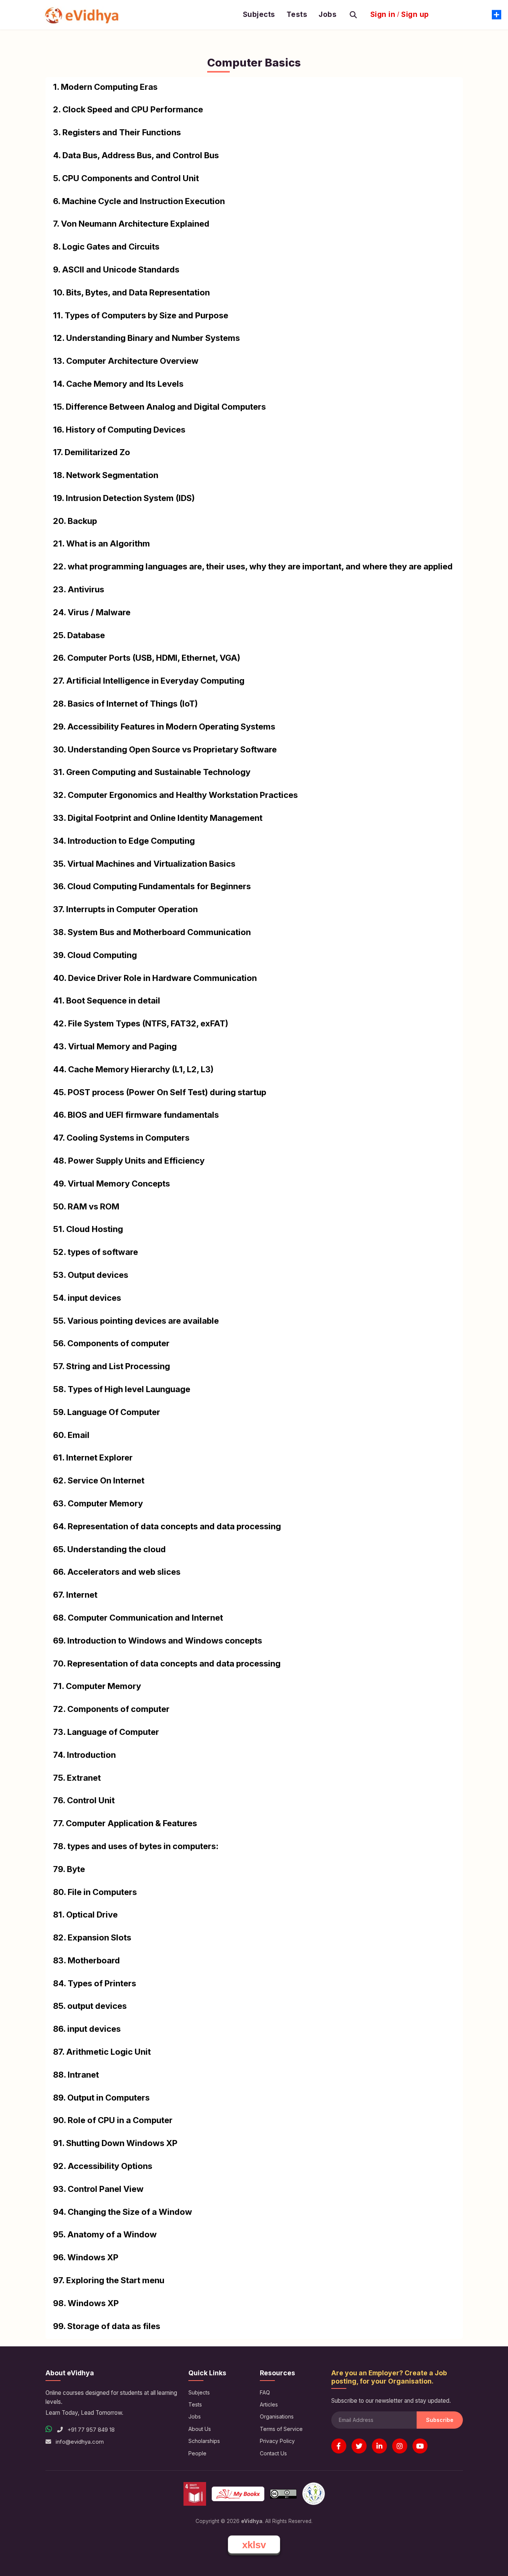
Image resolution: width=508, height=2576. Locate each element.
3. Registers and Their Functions (117, 132)
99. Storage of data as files (107, 2326)
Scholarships (204, 2441)
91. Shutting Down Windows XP (115, 2143)
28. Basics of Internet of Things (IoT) (125, 704)
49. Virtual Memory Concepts (111, 1184)
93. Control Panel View (98, 2189)
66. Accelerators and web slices (117, 1572)
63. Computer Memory (98, 1503)
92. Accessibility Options (103, 2166)
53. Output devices (91, 1275)
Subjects (259, 15)
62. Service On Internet (99, 1480)
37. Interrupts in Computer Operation (125, 909)
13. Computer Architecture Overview (126, 361)
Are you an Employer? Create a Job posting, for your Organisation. (389, 2377)
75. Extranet (77, 1778)
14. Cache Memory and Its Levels (118, 384)
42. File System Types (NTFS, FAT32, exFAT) (141, 1023)
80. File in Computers (95, 1892)
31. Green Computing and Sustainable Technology (152, 772)
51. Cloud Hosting (88, 1229)
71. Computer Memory (97, 1686)
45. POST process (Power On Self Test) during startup (160, 1092)
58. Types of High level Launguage (122, 1389)
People (197, 2453)
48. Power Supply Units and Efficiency (129, 1161)
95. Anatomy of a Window (105, 2234)
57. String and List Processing (111, 1366)
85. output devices (90, 2006)
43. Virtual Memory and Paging (115, 1046)
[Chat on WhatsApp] (49, 2429)
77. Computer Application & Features (125, 1823)
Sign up (415, 15)
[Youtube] (420, 2446)
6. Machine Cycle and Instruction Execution (139, 201)
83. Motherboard (86, 1960)
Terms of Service (281, 2429)
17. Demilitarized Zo (92, 452)
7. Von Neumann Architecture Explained (131, 224)
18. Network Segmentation (106, 475)
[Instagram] (400, 2446)
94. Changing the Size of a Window (123, 2212)
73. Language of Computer (106, 1732)
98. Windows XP (86, 2303)
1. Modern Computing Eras (105, 87)
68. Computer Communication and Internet (138, 1618)
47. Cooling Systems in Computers (121, 1138)
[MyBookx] (238, 2494)
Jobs (328, 15)
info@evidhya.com (80, 2442)
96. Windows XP (86, 2257)
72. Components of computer (111, 1709)
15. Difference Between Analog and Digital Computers (159, 407)
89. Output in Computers (101, 2098)
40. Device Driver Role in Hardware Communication (155, 978)
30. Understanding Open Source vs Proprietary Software (165, 749)
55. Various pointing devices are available (136, 1321)
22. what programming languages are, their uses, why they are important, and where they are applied (253, 566)
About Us (200, 2429)
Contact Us (273, 2453)
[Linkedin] (379, 2446)
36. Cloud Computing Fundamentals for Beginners (152, 886)
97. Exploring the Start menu (109, 2280)
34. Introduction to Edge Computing (124, 841)
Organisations (277, 2416)
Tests (297, 15)
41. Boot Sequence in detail (107, 1000)
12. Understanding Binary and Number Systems (146, 338)
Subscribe (440, 2420)
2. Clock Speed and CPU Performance (128, 109)
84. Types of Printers (95, 1983)
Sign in (383, 15)
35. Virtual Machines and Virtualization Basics (144, 864)
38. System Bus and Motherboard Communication (152, 932)
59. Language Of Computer (107, 1412)
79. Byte (69, 1869)
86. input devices (87, 2029)
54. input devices (87, 1298)
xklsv (254, 2545)
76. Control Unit (84, 1800)
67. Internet (75, 1595)
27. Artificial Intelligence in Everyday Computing (149, 681)
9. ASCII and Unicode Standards (116, 269)
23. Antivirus (79, 589)
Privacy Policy (277, 2441)
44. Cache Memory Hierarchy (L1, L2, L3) (133, 1069)
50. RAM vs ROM (86, 1206)
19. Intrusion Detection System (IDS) (124, 498)
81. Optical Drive (85, 1915)
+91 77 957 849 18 (90, 2430)
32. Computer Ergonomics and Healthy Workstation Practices (175, 795)
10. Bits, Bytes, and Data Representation (131, 292)
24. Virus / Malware (92, 612)
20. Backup (75, 521)
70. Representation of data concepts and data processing (167, 1663)
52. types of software (96, 1252)
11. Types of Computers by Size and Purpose (141, 315)
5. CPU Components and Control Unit (126, 178)
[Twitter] (359, 2446)
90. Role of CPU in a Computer (113, 2120)
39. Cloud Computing (95, 955)
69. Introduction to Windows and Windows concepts (158, 1641)
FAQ (265, 2392)
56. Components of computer (111, 1343)
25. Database (79, 635)
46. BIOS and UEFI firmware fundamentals (136, 1115)
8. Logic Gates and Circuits (106, 247)
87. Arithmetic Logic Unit (102, 2052)
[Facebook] (339, 2446)
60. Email (71, 1435)
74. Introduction (84, 1755)
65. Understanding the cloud (109, 1549)
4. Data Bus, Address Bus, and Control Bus (136, 155)
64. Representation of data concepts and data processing (167, 1526)
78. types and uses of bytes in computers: (136, 1846)
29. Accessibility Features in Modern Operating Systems (164, 726)
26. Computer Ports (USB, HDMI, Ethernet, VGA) (147, 658)
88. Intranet (76, 2075)
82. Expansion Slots (92, 1937)
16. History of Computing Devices (119, 430)
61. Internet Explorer (93, 1458)
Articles (269, 2404)
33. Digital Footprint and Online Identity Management (158, 818)
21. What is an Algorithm (102, 543)
